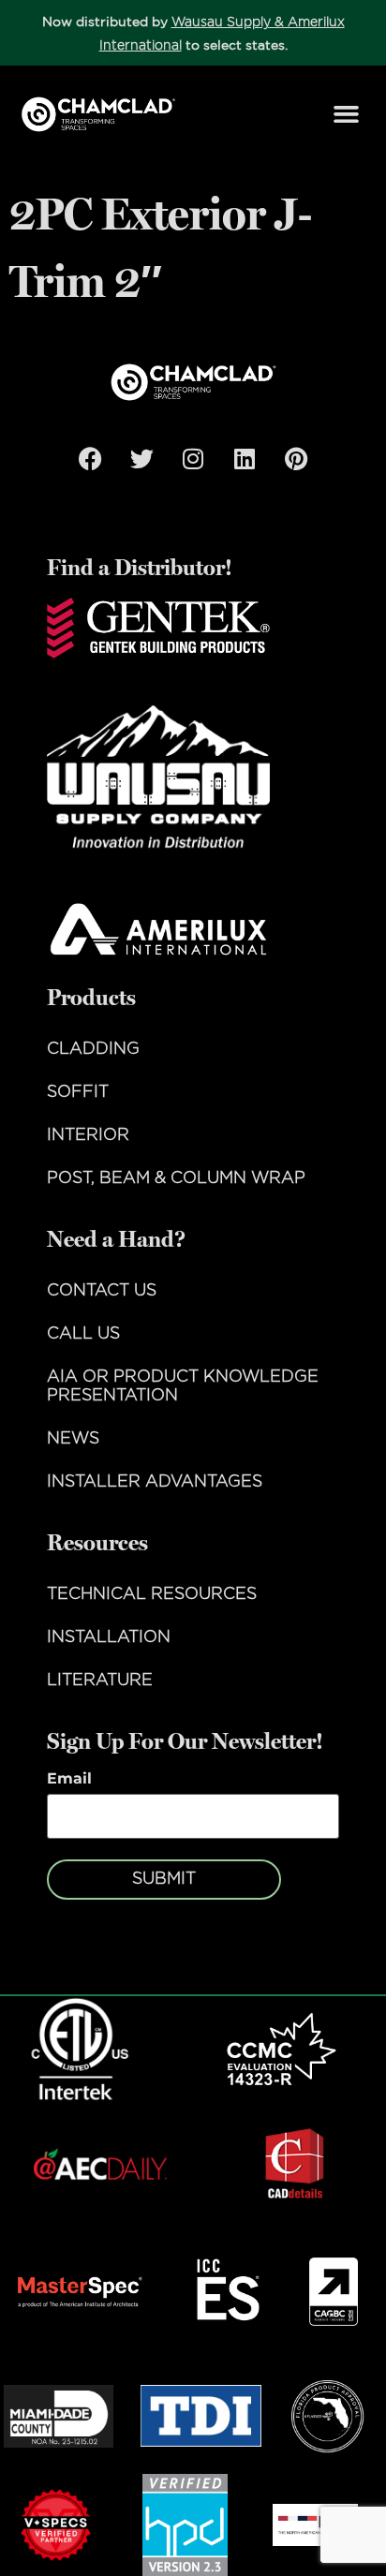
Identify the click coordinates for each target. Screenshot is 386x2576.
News (73, 1439)
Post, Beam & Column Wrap (176, 1178)
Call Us (83, 1334)
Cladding (93, 1049)
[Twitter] (141, 458)
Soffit (78, 1092)
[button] (347, 114)
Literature (100, 1680)
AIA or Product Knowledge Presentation (183, 1386)
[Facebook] (90, 458)
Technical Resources (152, 1594)
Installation (109, 1637)
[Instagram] (193, 458)
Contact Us (102, 1291)
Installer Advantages (155, 1482)
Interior (88, 1135)
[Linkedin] (245, 458)
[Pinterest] (296, 458)
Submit (164, 1879)
